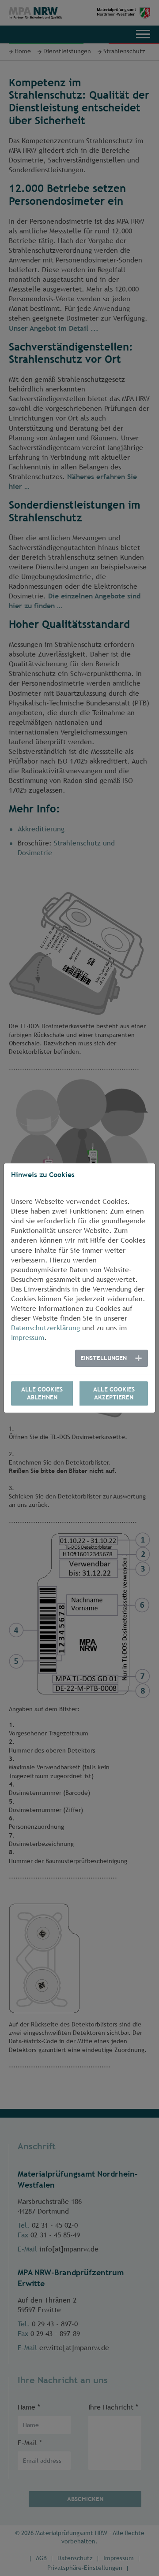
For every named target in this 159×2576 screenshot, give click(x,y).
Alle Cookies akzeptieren (114, 1393)
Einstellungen (104, 1358)
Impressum (28, 1338)
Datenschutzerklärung (45, 1328)
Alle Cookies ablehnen (42, 1393)
